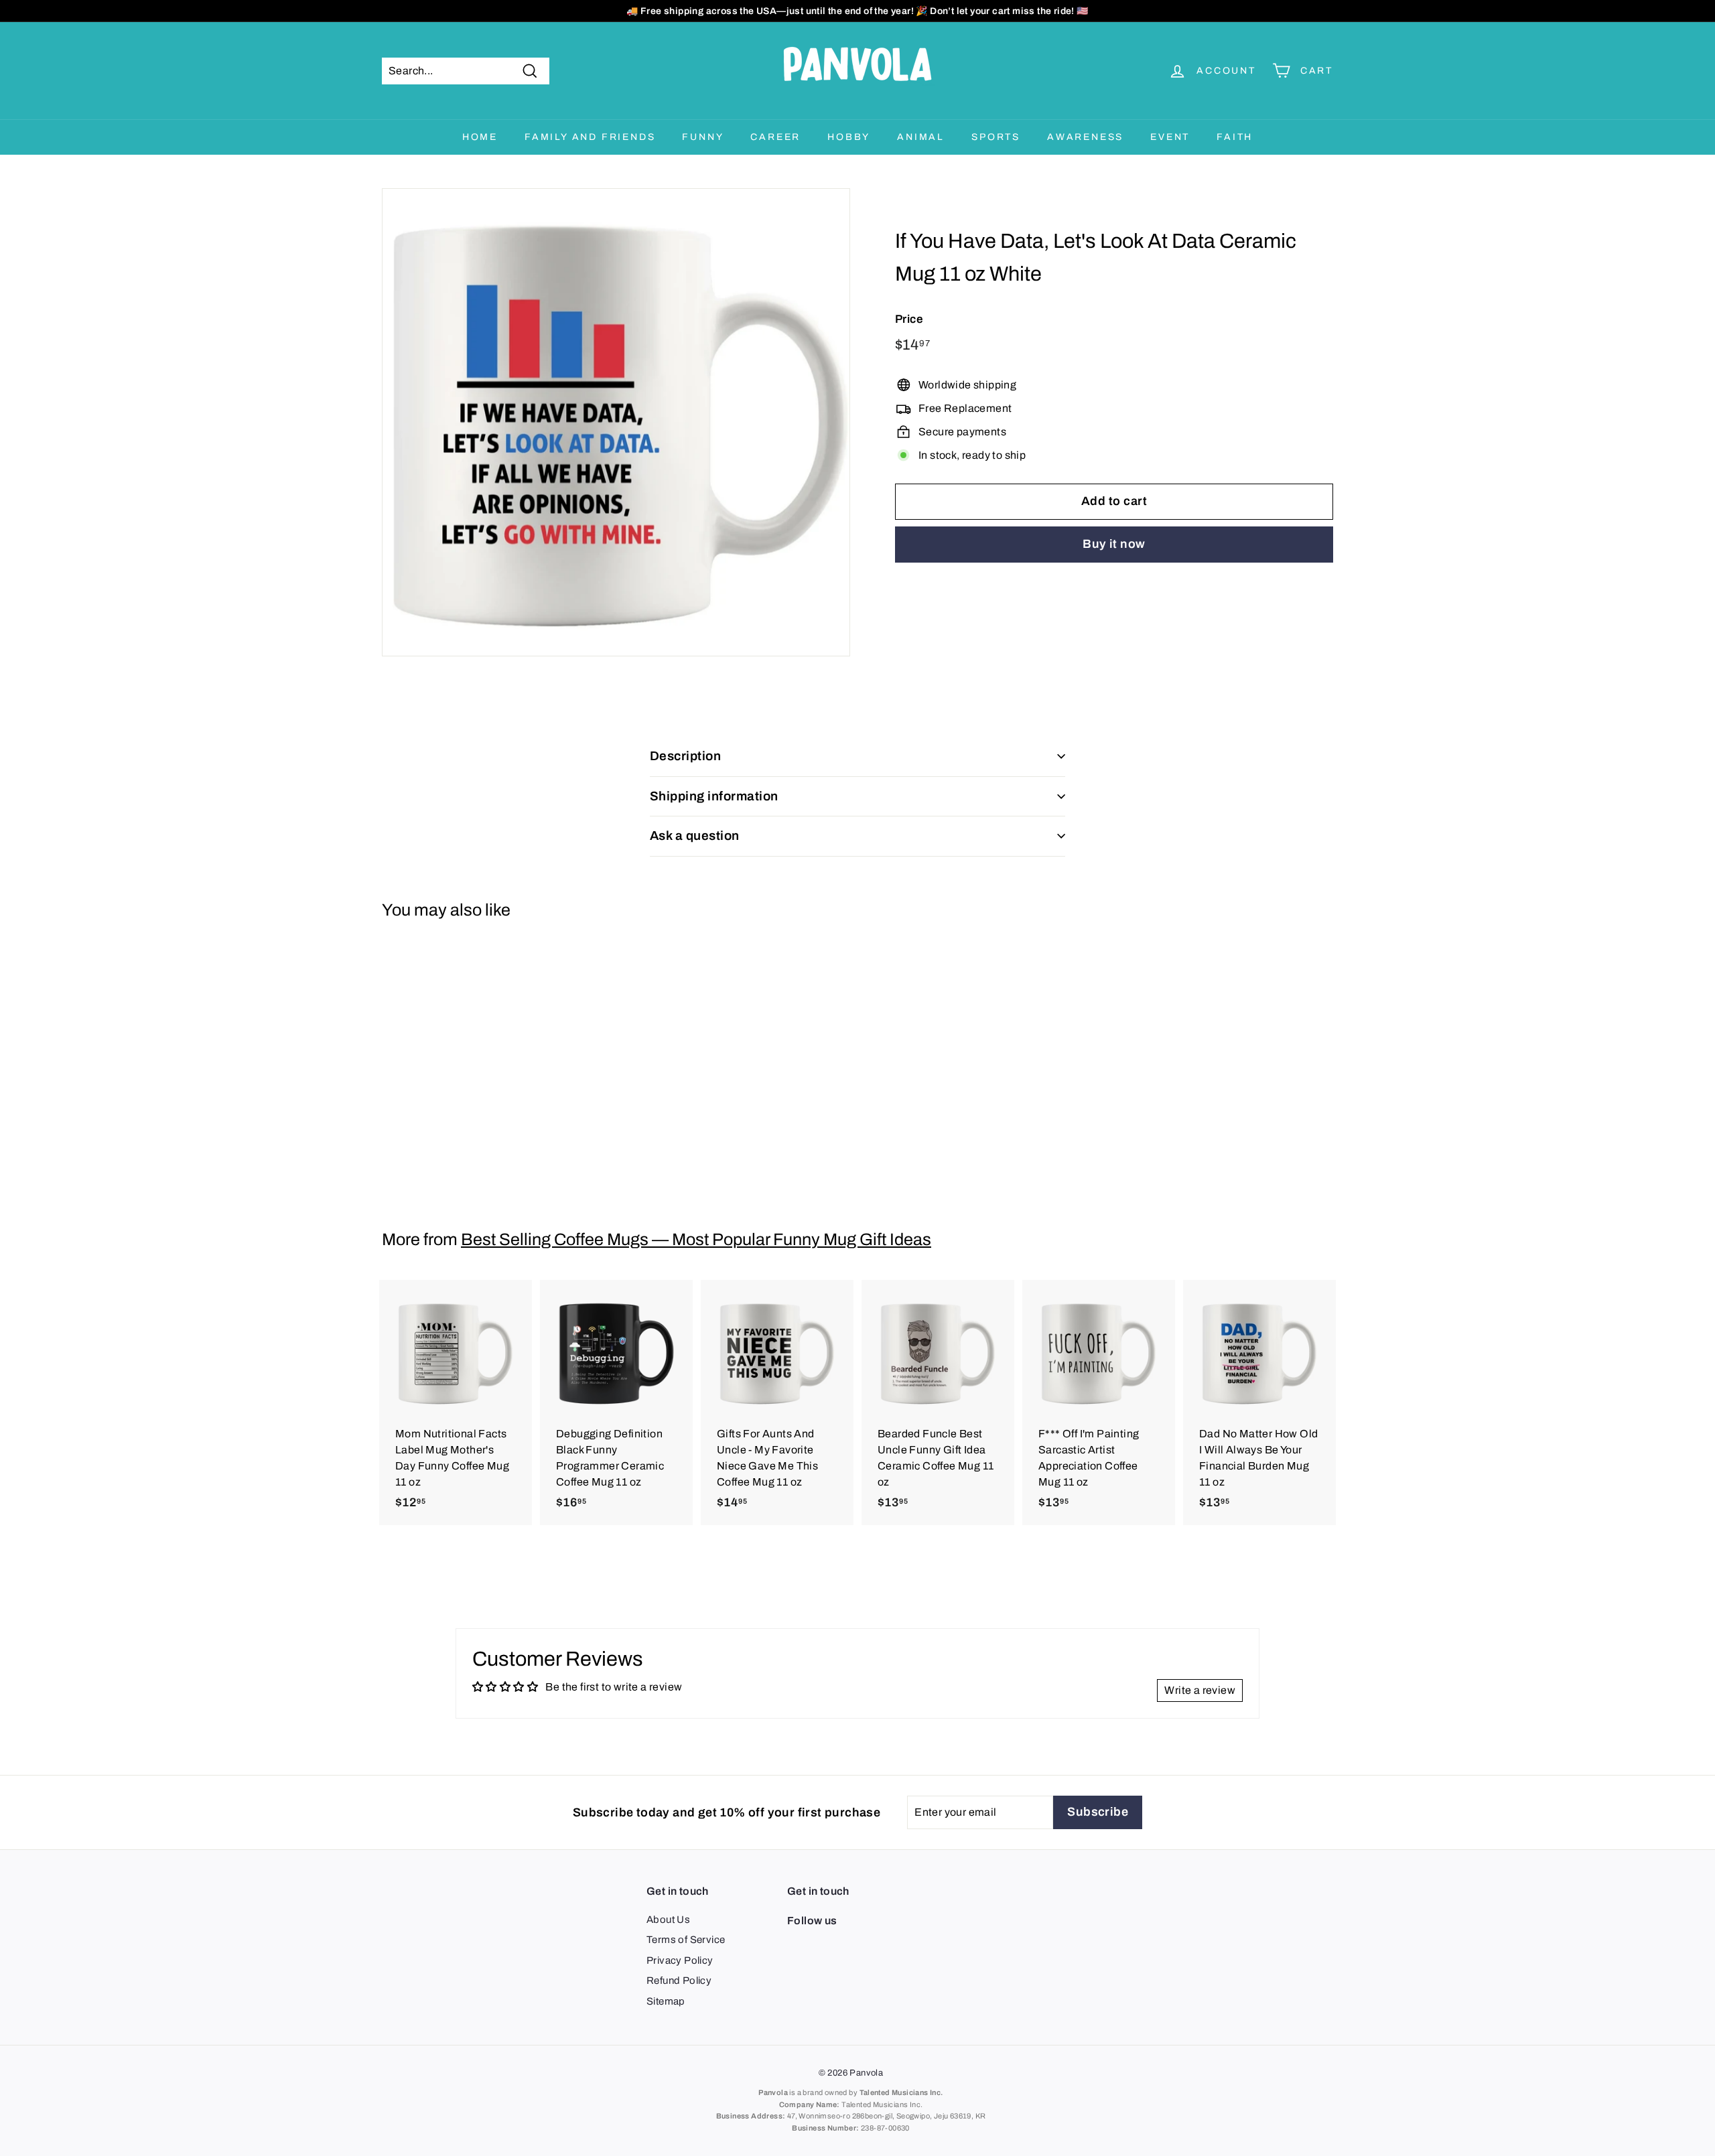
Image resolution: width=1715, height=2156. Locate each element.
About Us (668, 1920)
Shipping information (714, 796)
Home (480, 137)
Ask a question (695, 836)
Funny (703, 137)
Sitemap (666, 2001)
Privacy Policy (680, 1960)
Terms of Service (686, 1940)
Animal (921, 137)
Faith (1235, 137)
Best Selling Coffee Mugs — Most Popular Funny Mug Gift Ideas (696, 1239)
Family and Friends (590, 137)
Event (1170, 137)
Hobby (849, 137)
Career (775, 137)
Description (685, 756)
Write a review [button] (1200, 1690)
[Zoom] (616, 422)
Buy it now (1114, 545)
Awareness (1085, 137)
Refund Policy (679, 1981)
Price (909, 319)
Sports (996, 137)
